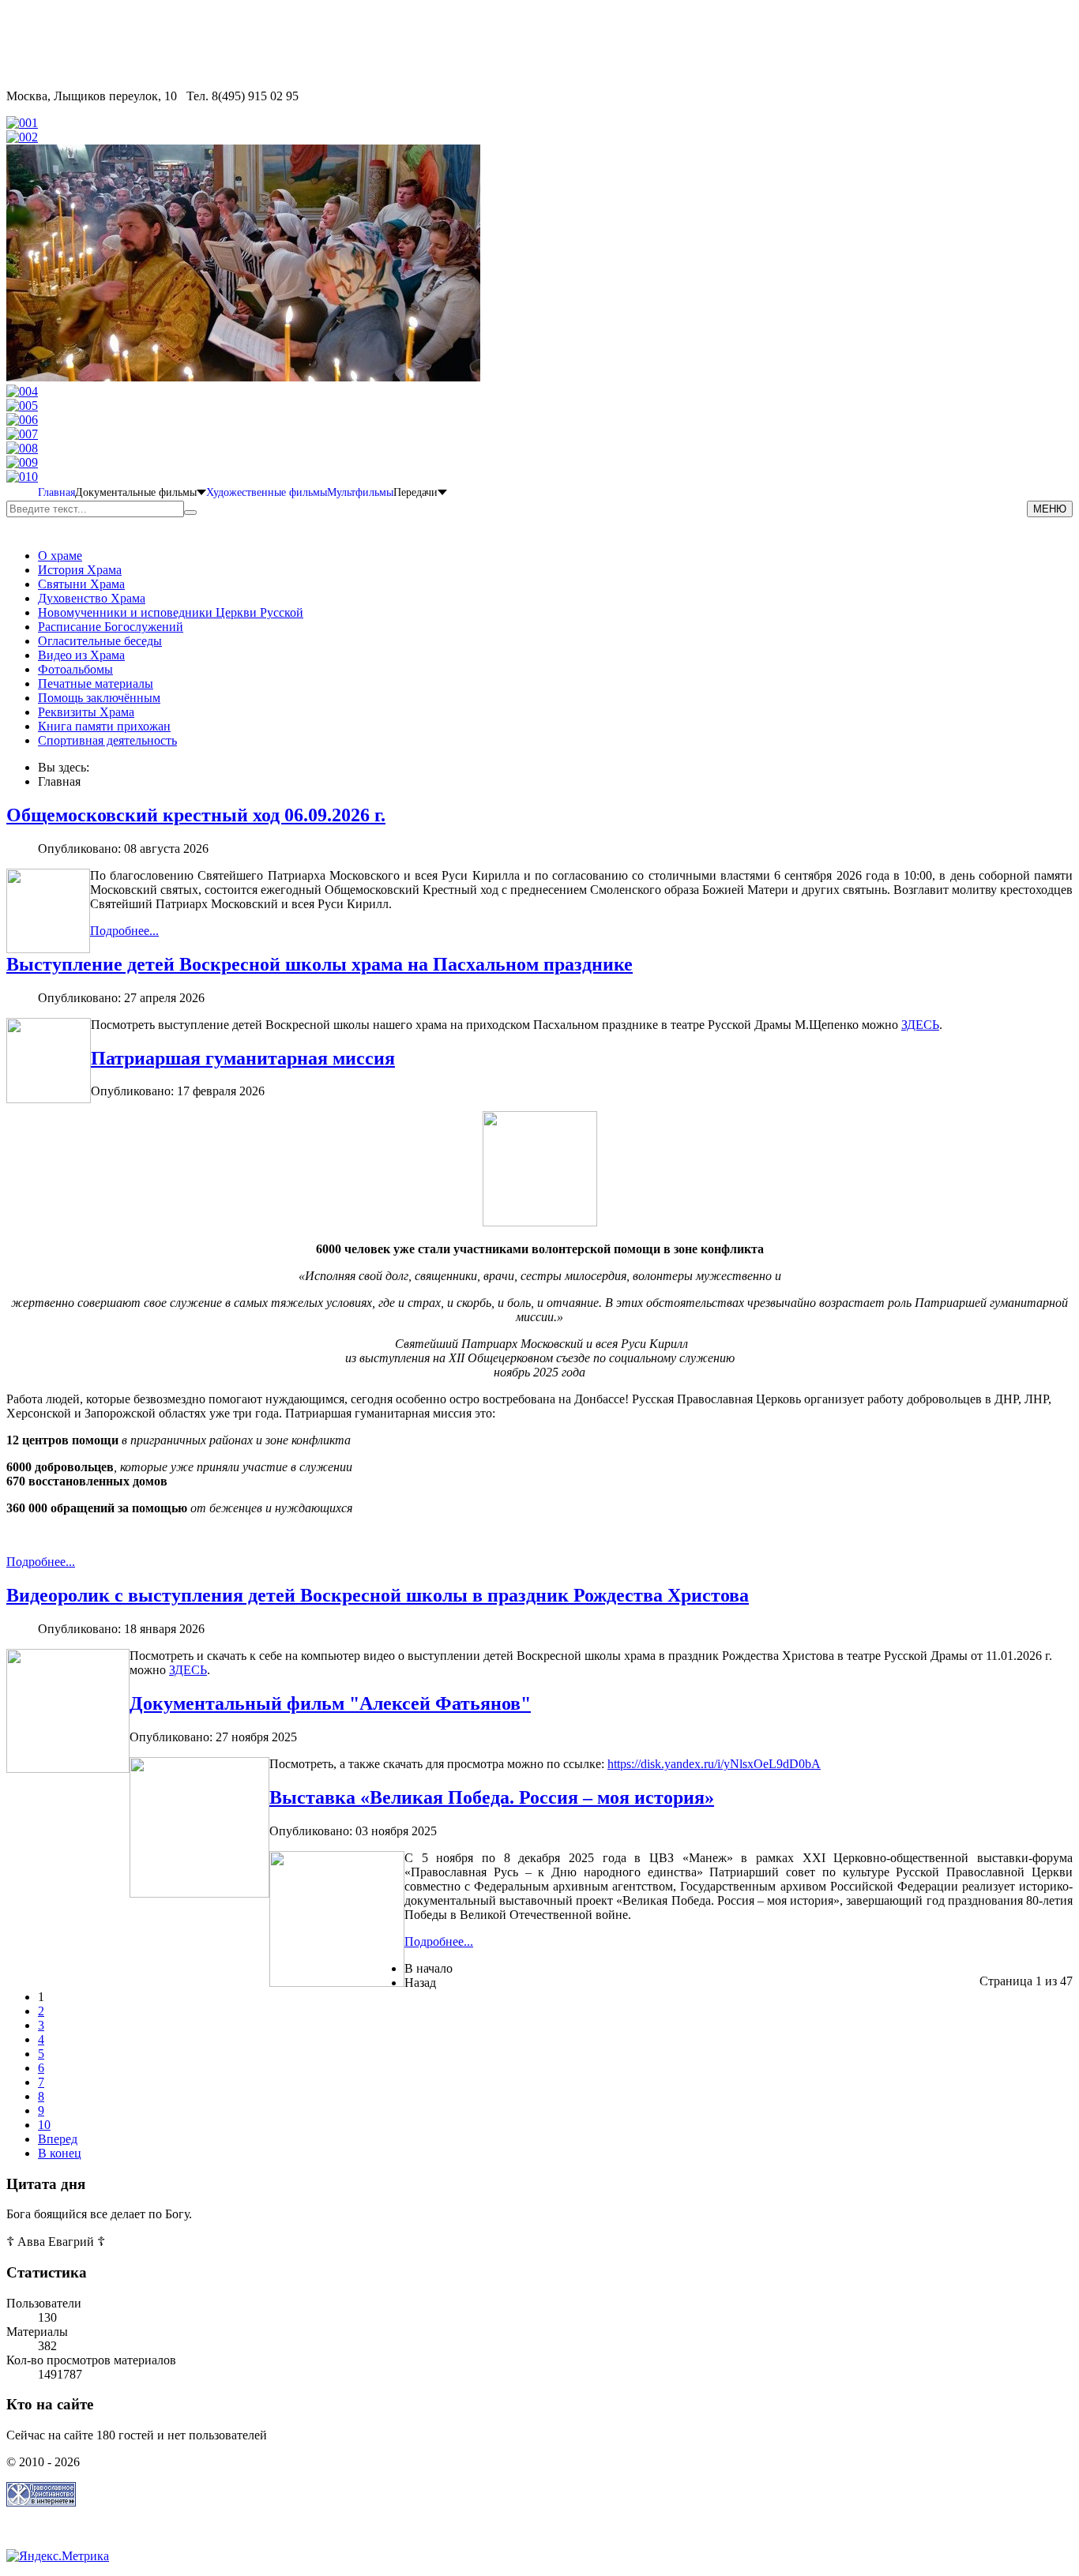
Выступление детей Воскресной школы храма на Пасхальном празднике (320, 964)
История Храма (80, 570)
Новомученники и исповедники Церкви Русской (171, 612)
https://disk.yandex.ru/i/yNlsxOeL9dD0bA (714, 1764)
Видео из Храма (81, 655)
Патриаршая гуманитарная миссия (243, 1058)
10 (44, 2125)
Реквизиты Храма (86, 712)
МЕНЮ (1050, 509)
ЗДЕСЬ (920, 1025)
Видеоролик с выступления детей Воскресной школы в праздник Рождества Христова (378, 1595)
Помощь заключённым (99, 698)
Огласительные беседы (100, 641)
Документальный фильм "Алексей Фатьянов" (330, 1703)
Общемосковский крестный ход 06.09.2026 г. (196, 815)
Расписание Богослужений (111, 627)
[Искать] (190, 513)
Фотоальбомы (75, 669)
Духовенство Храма (92, 598)
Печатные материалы (96, 683)
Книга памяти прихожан (104, 726)
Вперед (58, 2139)
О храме (60, 556)
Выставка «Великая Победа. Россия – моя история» (492, 1797)
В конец (60, 2153)
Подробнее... (124, 931)
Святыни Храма (81, 584)
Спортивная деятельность (107, 740)
